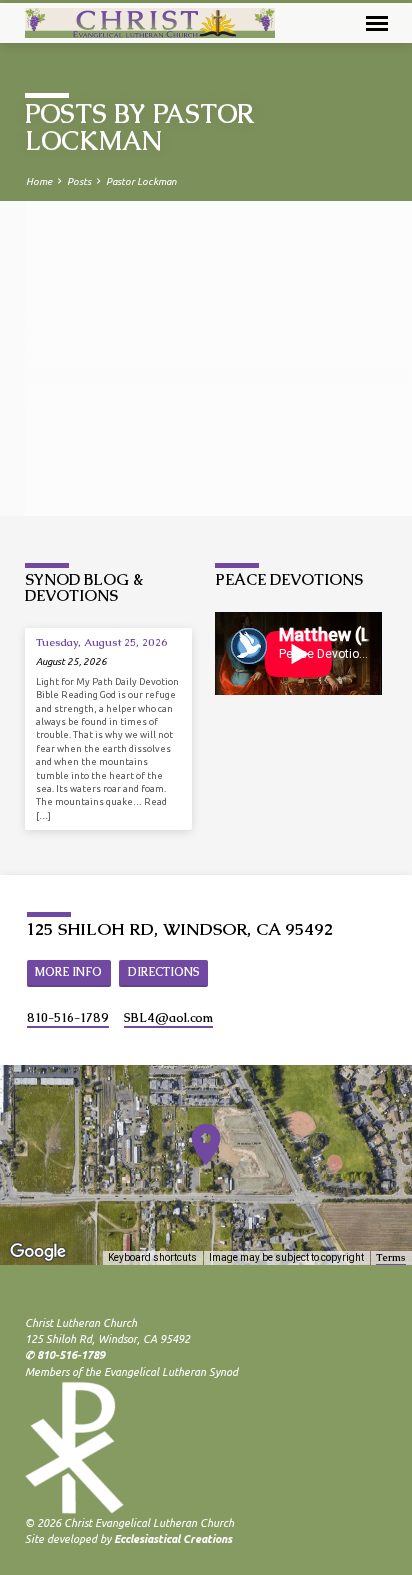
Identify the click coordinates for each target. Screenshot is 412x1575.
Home (39, 181)
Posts (79, 181)
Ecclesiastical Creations (173, 1539)
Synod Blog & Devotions (84, 588)
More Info (68, 972)
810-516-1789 (68, 1018)
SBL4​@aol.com (168, 1018)
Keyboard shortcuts (152, 1257)
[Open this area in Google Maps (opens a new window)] (38, 1252)
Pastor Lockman (141, 181)
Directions (164, 972)
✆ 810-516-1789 (65, 1355)
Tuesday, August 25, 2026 (102, 642)
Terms (391, 1257)
